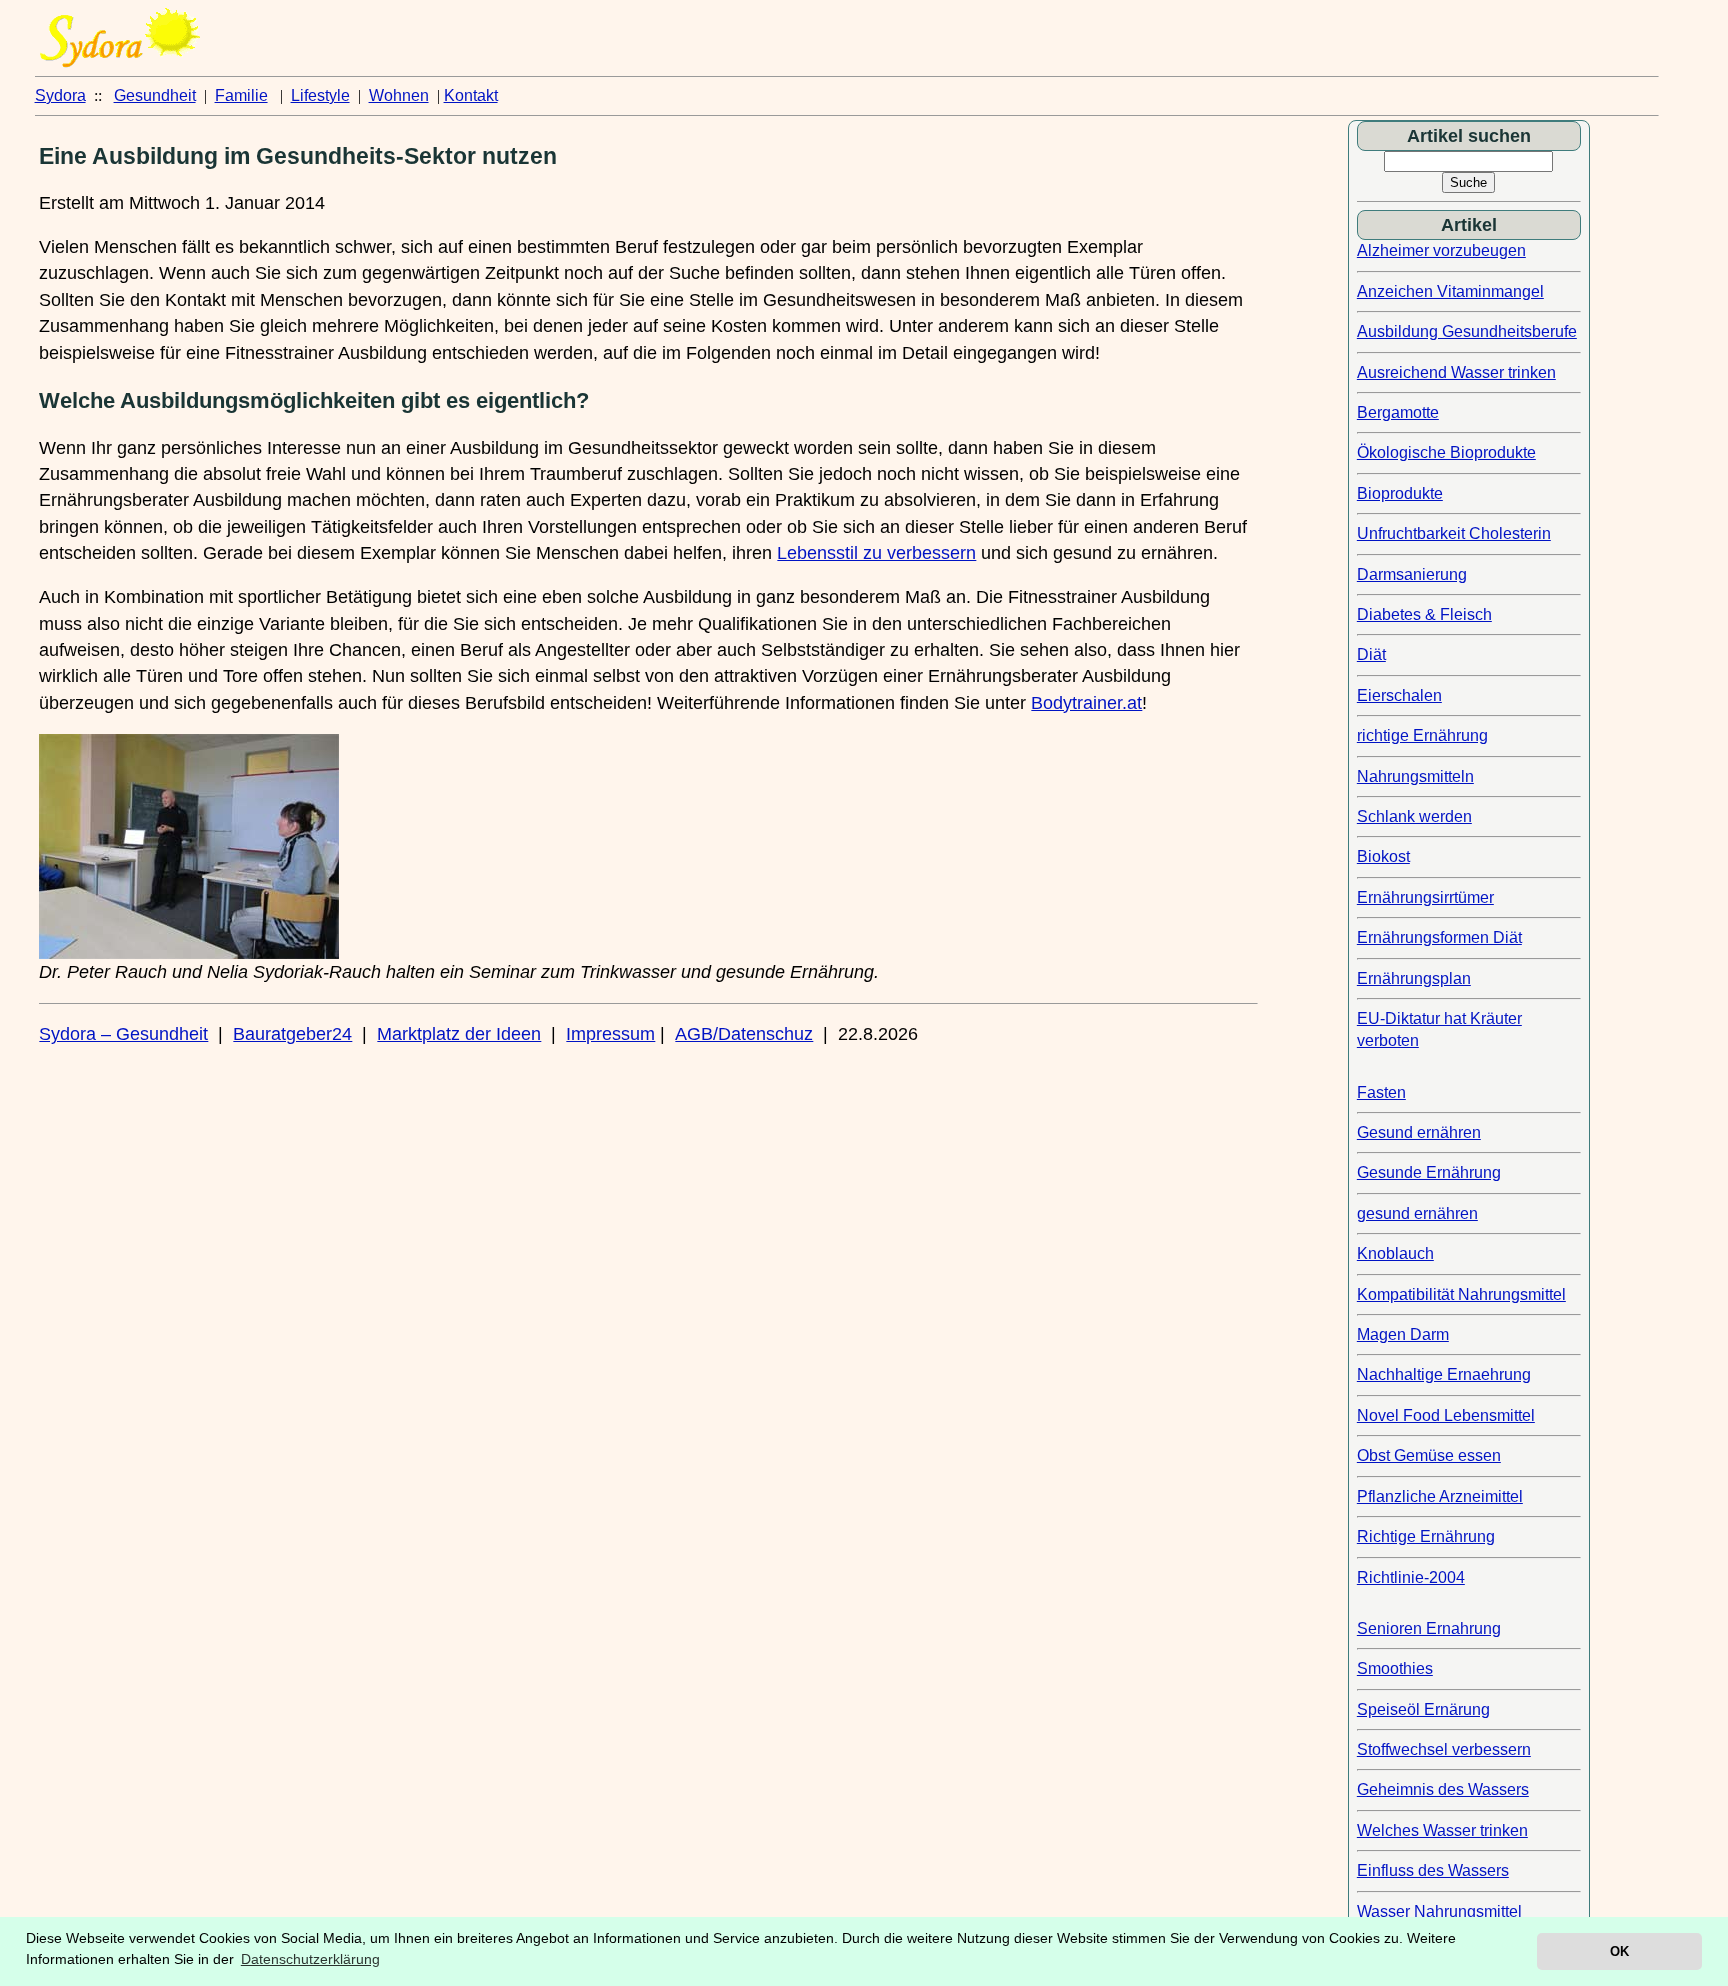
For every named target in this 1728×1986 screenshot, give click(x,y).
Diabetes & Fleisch (1424, 614)
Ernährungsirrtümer (1425, 897)
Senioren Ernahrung (1429, 1628)
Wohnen (399, 95)
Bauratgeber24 (292, 1034)
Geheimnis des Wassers (1443, 1789)
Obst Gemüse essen (1429, 1455)
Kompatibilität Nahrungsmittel (1461, 1294)
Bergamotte (1398, 412)
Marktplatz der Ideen (459, 1034)
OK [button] (1619, 1951)
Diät (1371, 654)
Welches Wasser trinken (1442, 1830)
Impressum (610, 1034)
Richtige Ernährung (1426, 1536)
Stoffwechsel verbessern (1444, 1749)
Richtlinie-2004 (1411, 1577)
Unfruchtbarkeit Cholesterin (1454, 533)
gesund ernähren (1417, 1213)
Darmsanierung (1412, 574)
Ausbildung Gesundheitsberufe (1467, 331)
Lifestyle (320, 95)
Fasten (1381, 1092)
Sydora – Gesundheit (123, 1034)
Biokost (1383, 856)
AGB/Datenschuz (744, 1034)
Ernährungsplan (1414, 978)
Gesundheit (155, 95)
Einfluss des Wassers (1433, 1870)
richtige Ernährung (1422, 735)
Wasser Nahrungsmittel (1439, 1911)
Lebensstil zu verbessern (876, 553)
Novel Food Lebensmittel (1446, 1415)
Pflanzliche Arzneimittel (1440, 1496)
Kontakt (471, 95)
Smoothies (1395, 1668)
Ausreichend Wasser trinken (1456, 372)
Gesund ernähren (1419, 1132)
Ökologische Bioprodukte (1446, 452)
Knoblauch (1395, 1253)
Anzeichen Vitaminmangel (1450, 291)
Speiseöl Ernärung (1423, 1709)
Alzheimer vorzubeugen (1441, 250)
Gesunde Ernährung (1429, 1172)
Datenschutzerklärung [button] (310, 1959)
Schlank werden (1414, 816)
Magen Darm (1403, 1334)
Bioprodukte (1400, 493)
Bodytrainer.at (1086, 703)
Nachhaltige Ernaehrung (1444, 1374)
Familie (241, 95)
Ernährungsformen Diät (1439, 937)
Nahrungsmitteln (1415, 776)
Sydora (60, 95)
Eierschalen (1399, 695)
